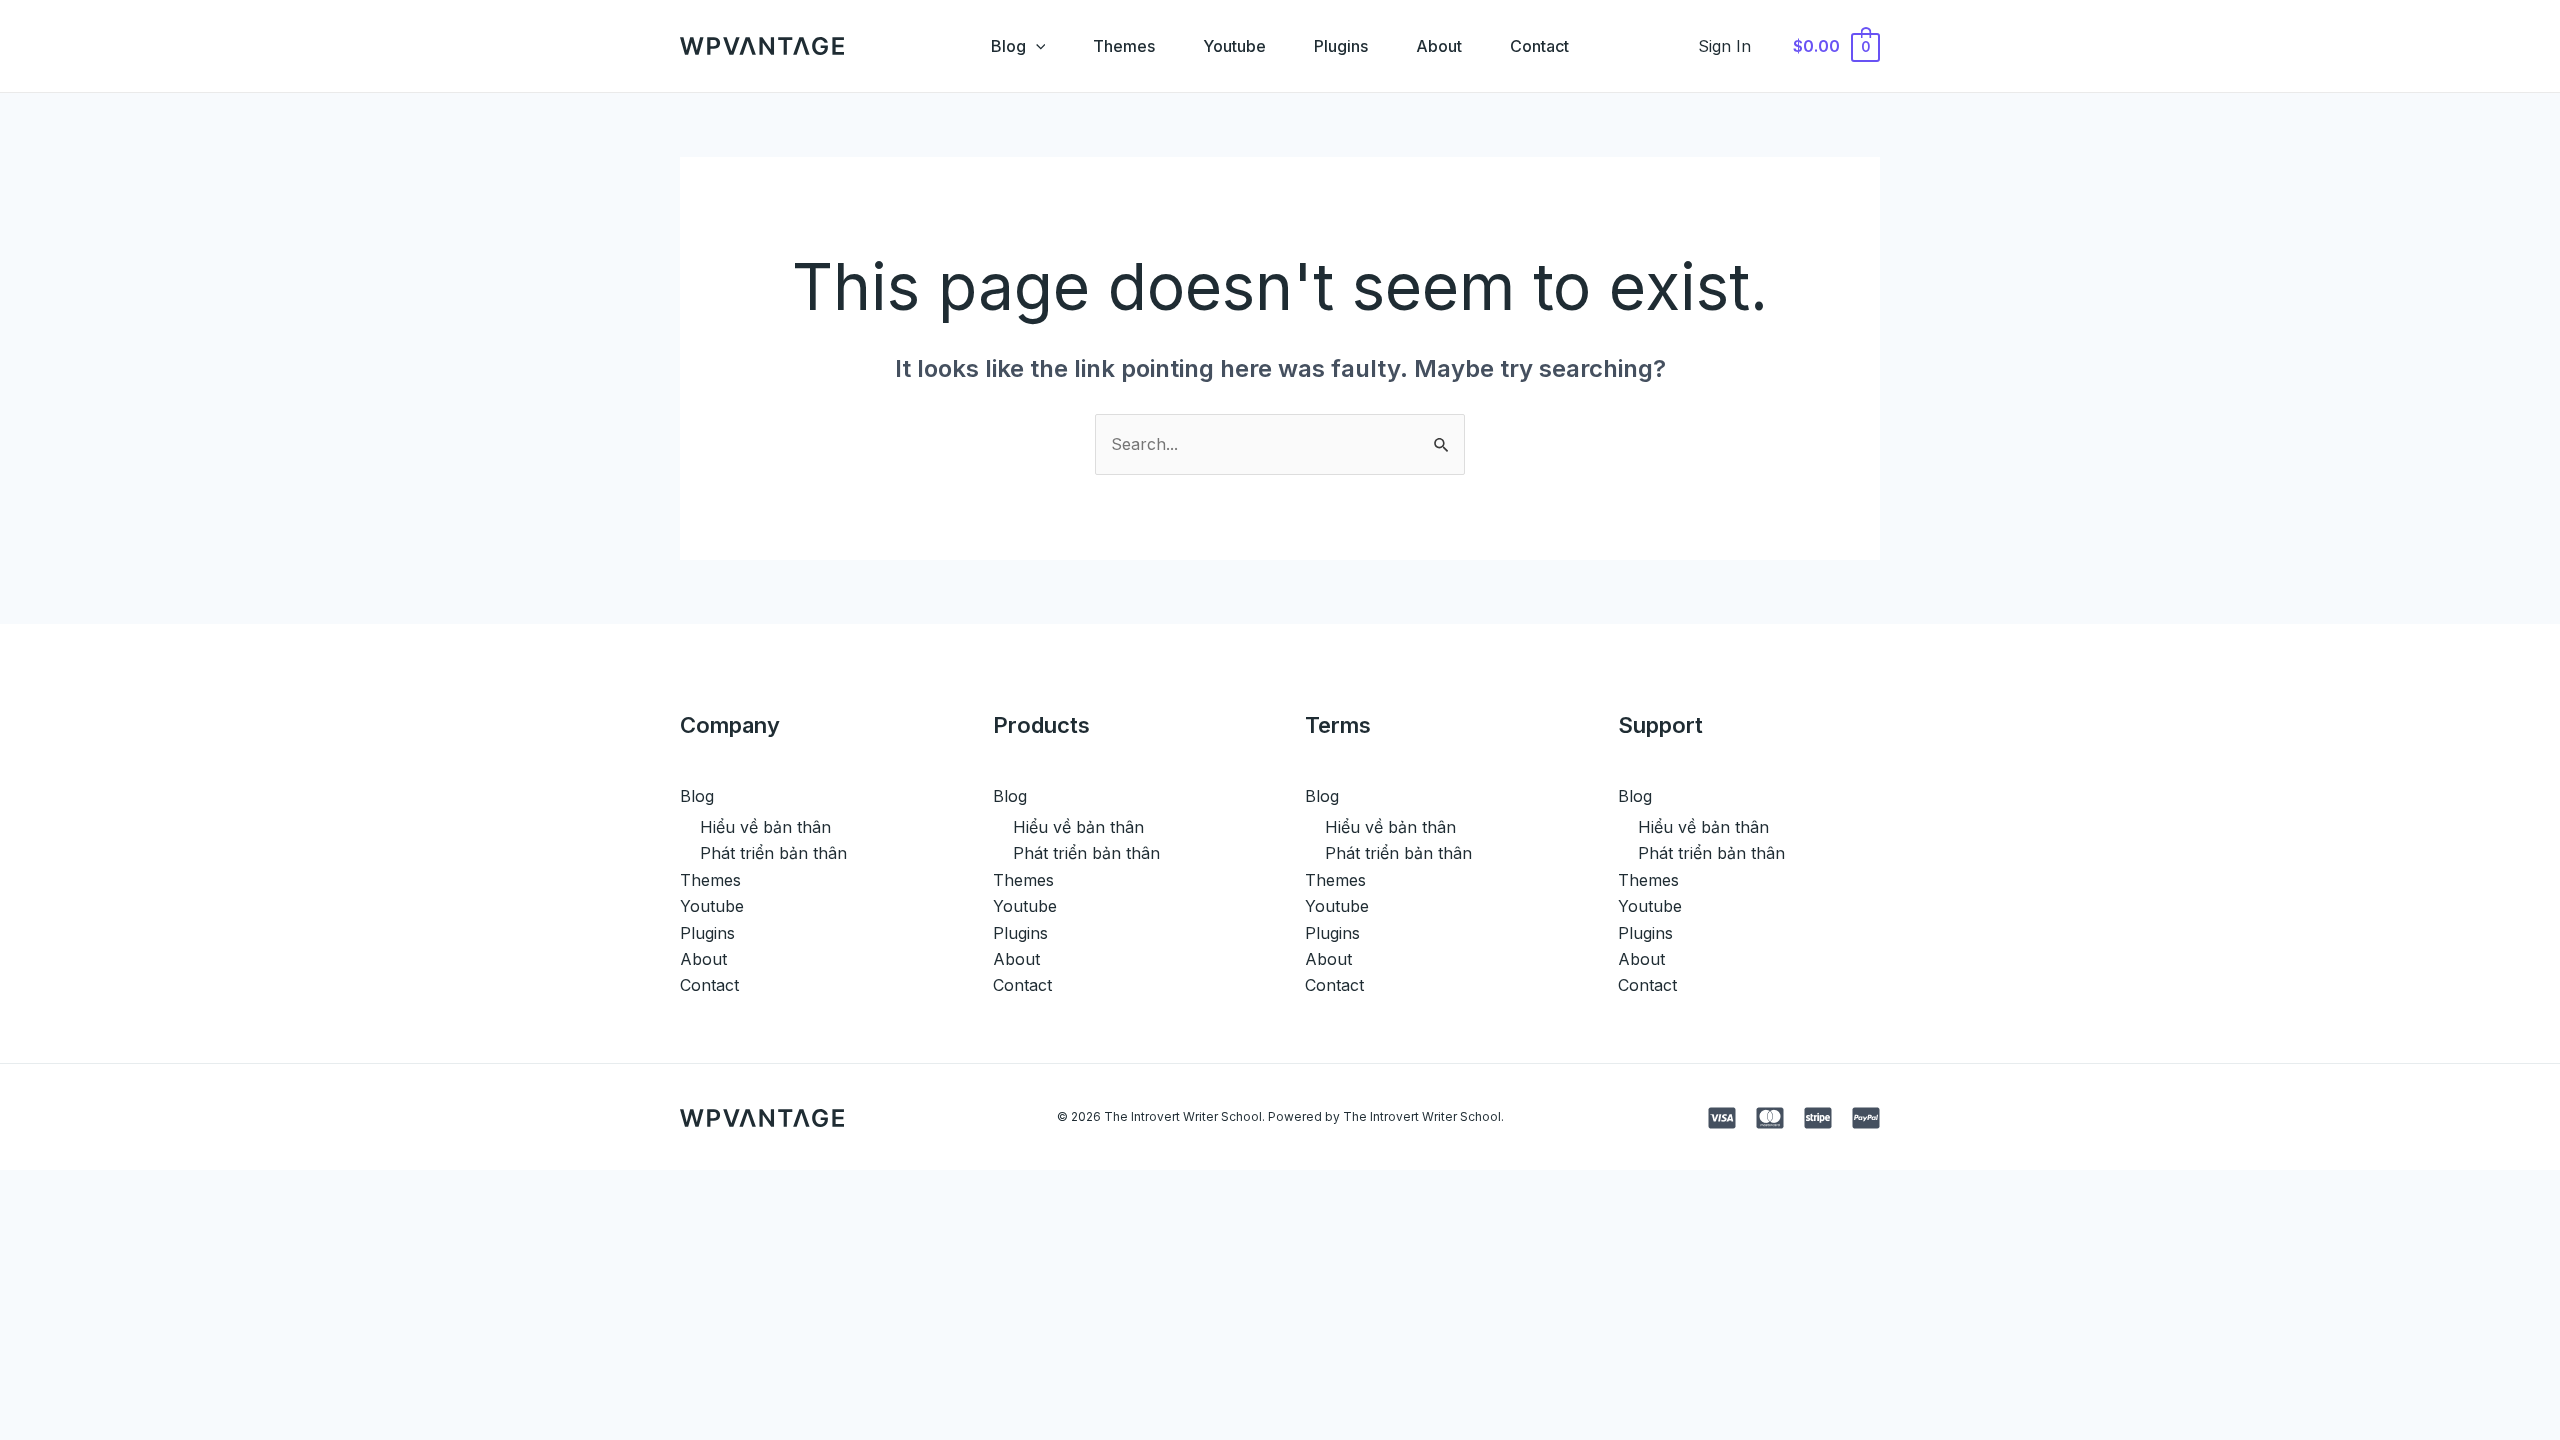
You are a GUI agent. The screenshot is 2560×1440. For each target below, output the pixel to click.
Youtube (1234, 46)
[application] (1036, 46)
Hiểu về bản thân (765, 827)
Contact (1539, 46)
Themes (1124, 46)
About (1439, 46)
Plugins (1341, 46)
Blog (1008, 46)
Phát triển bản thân (773, 853)
